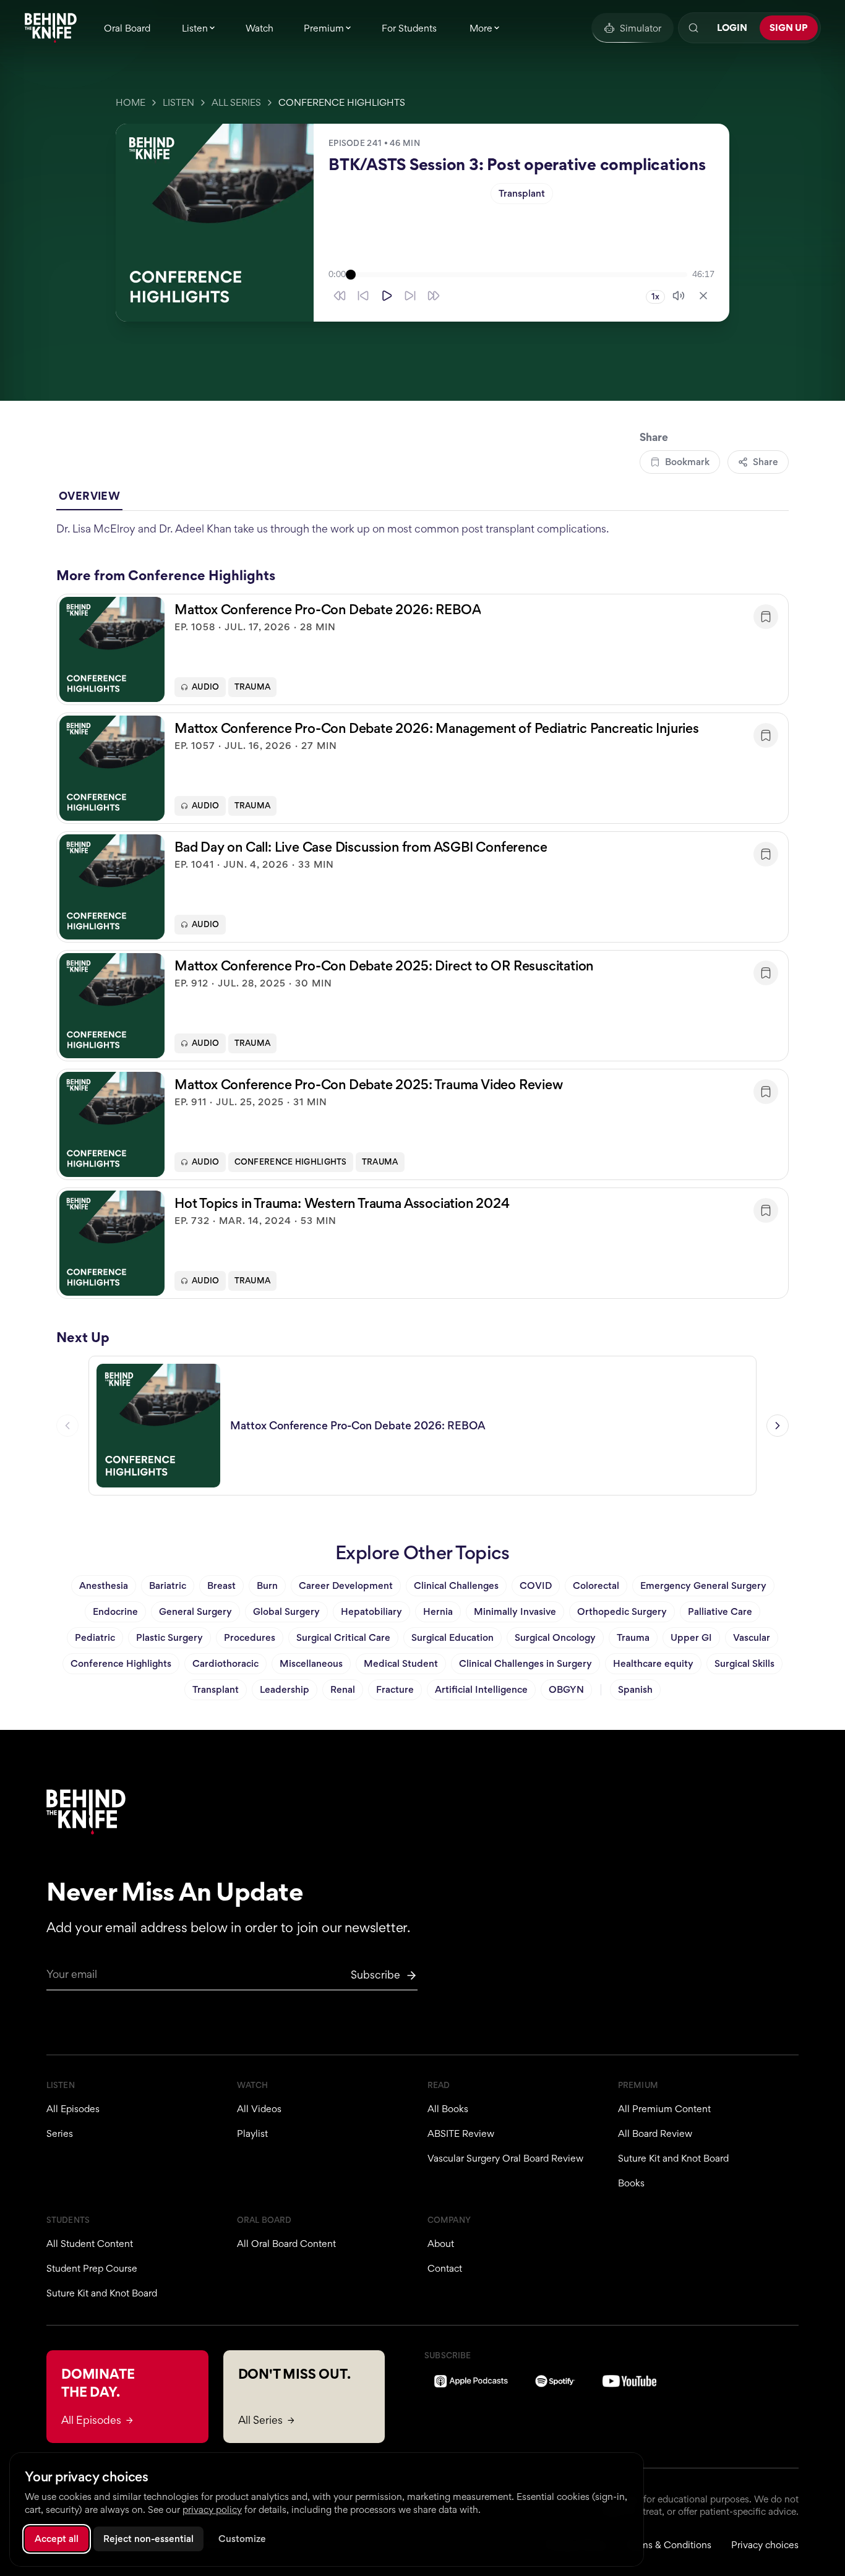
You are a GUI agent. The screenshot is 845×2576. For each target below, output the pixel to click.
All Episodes (73, 2109)
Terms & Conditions (669, 2545)
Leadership (285, 1689)
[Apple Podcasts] (471, 2381)
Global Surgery (286, 1611)
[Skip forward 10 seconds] (410, 296)
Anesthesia (104, 1585)
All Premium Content (664, 2109)
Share (766, 462)
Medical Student (401, 1663)
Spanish (635, 1689)
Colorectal (596, 1585)
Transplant (522, 193)
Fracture (395, 1689)
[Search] (693, 28)
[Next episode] (778, 1426)
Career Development (346, 1585)
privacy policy (212, 2510)
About (441, 2244)
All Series (236, 102)
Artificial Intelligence (481, 1689)
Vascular (752, 1637)
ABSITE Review (461, 2133)
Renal (343, 1689)
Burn (267, 1585)
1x (655, 297)
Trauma (253, 687)
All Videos (259, 2109)
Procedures (250, 1637)
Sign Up (789, 28)
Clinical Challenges (456, 1585)
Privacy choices (765, 2545)
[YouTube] (629, 2381)
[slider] (519, 275)
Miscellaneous (311, 1663)
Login (732, 28)
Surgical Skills (744, 1663)
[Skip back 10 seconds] (363, 296)
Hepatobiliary (371, 1611)
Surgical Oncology (555, 1637)
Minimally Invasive (515, 1611)
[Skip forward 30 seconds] (434, 296)
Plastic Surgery (169, 1637)
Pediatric (95, 1637)
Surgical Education (453, 1637)
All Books (448, 2109)
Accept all (57, 2539)
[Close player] (703, 296)
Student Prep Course (92, 2268)
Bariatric (168, 1585)
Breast (221, 1585)
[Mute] (679, 296)
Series (60, 2133)
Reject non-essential (148, 2539)
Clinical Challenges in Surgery (525, 1663)
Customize (242, 2539)
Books (631, 2183)
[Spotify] (555, 2381)
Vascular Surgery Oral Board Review (505, 2158)
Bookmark (687, 462)
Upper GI (691, 1637)
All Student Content (90, 2244)
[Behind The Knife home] (51, 28)
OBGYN (566, 1689)
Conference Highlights (342, 102)
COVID (536, 1585)
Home (131, 102)
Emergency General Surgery (703, 1585)
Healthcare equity (653, 1663)
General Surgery (195, 1611)
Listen (178, 102)
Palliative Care (720, 1611)
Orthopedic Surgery (622, 1611)
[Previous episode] (67, 1426)
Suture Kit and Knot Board (673, 2158)
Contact (445, 2268)
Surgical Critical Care (343, 1637)
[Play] (387, 296)
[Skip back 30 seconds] (340, 296)
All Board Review (655, 2133)
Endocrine (115, 1611)
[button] (422, 649)
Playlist (252, 2133)
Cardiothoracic (225, 1663)
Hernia (438, 1611)
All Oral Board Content (286, 2244)
